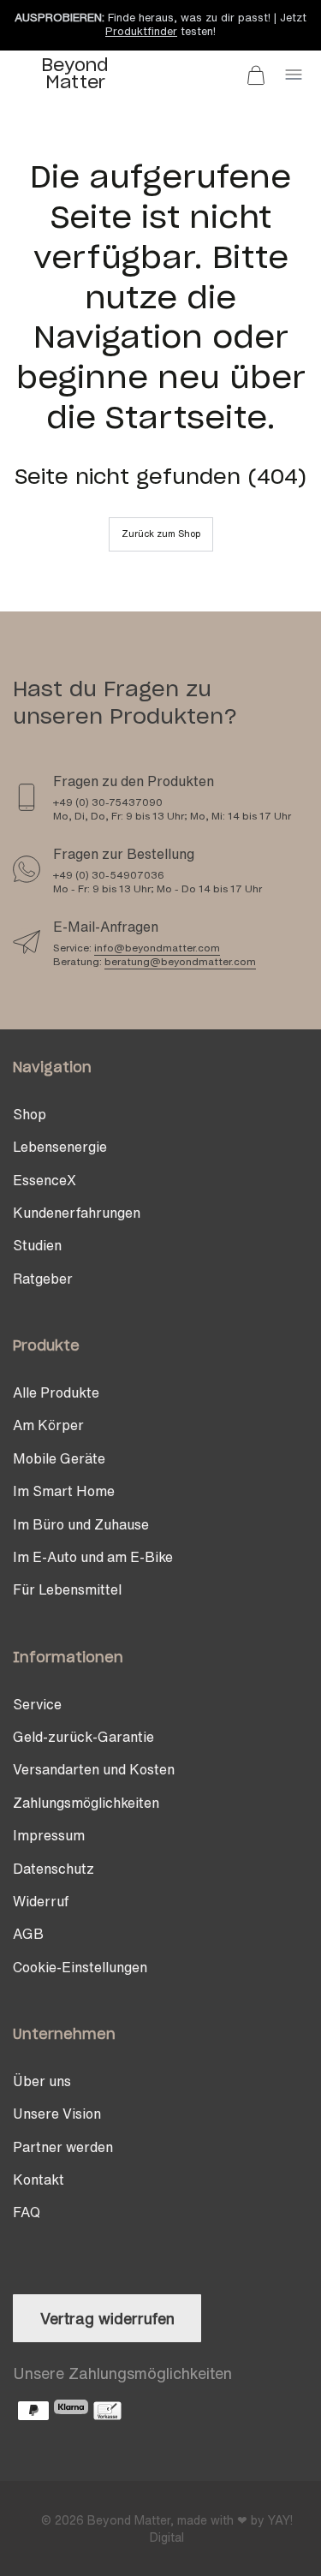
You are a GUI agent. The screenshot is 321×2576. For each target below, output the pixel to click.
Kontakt (39, 2179)
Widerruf (41, 1901)
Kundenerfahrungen (77, 1213)
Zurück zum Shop (161, 534)
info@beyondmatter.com (157, 948)
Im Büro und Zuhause (81, 1524)
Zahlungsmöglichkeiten (86, 1803)
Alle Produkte (56, 1392)
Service (37, 1704)
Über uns (42, 2081)
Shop (30, 1114)
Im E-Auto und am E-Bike (93, 1557)
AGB (28, 1934)
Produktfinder (141, 31)
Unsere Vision (57, 2114)
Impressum (49, 1835)
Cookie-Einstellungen (80, 1967)
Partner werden (63, 2147)
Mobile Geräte (59, 1458)
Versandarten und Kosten (94, 1769)
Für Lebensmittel (67, 1589)
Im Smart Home (64, 1491)
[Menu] (294, 75)
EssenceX (45, 1180)
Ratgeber (43, 1279)
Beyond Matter (129, 2520)
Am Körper (48, 1425)
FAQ (27, 2212)
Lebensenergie (60, 1147)
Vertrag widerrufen (107, 2318)
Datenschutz (53, 1869)
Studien (37, 1245)
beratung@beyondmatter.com (180, 961)
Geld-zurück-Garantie (83, 1737)
